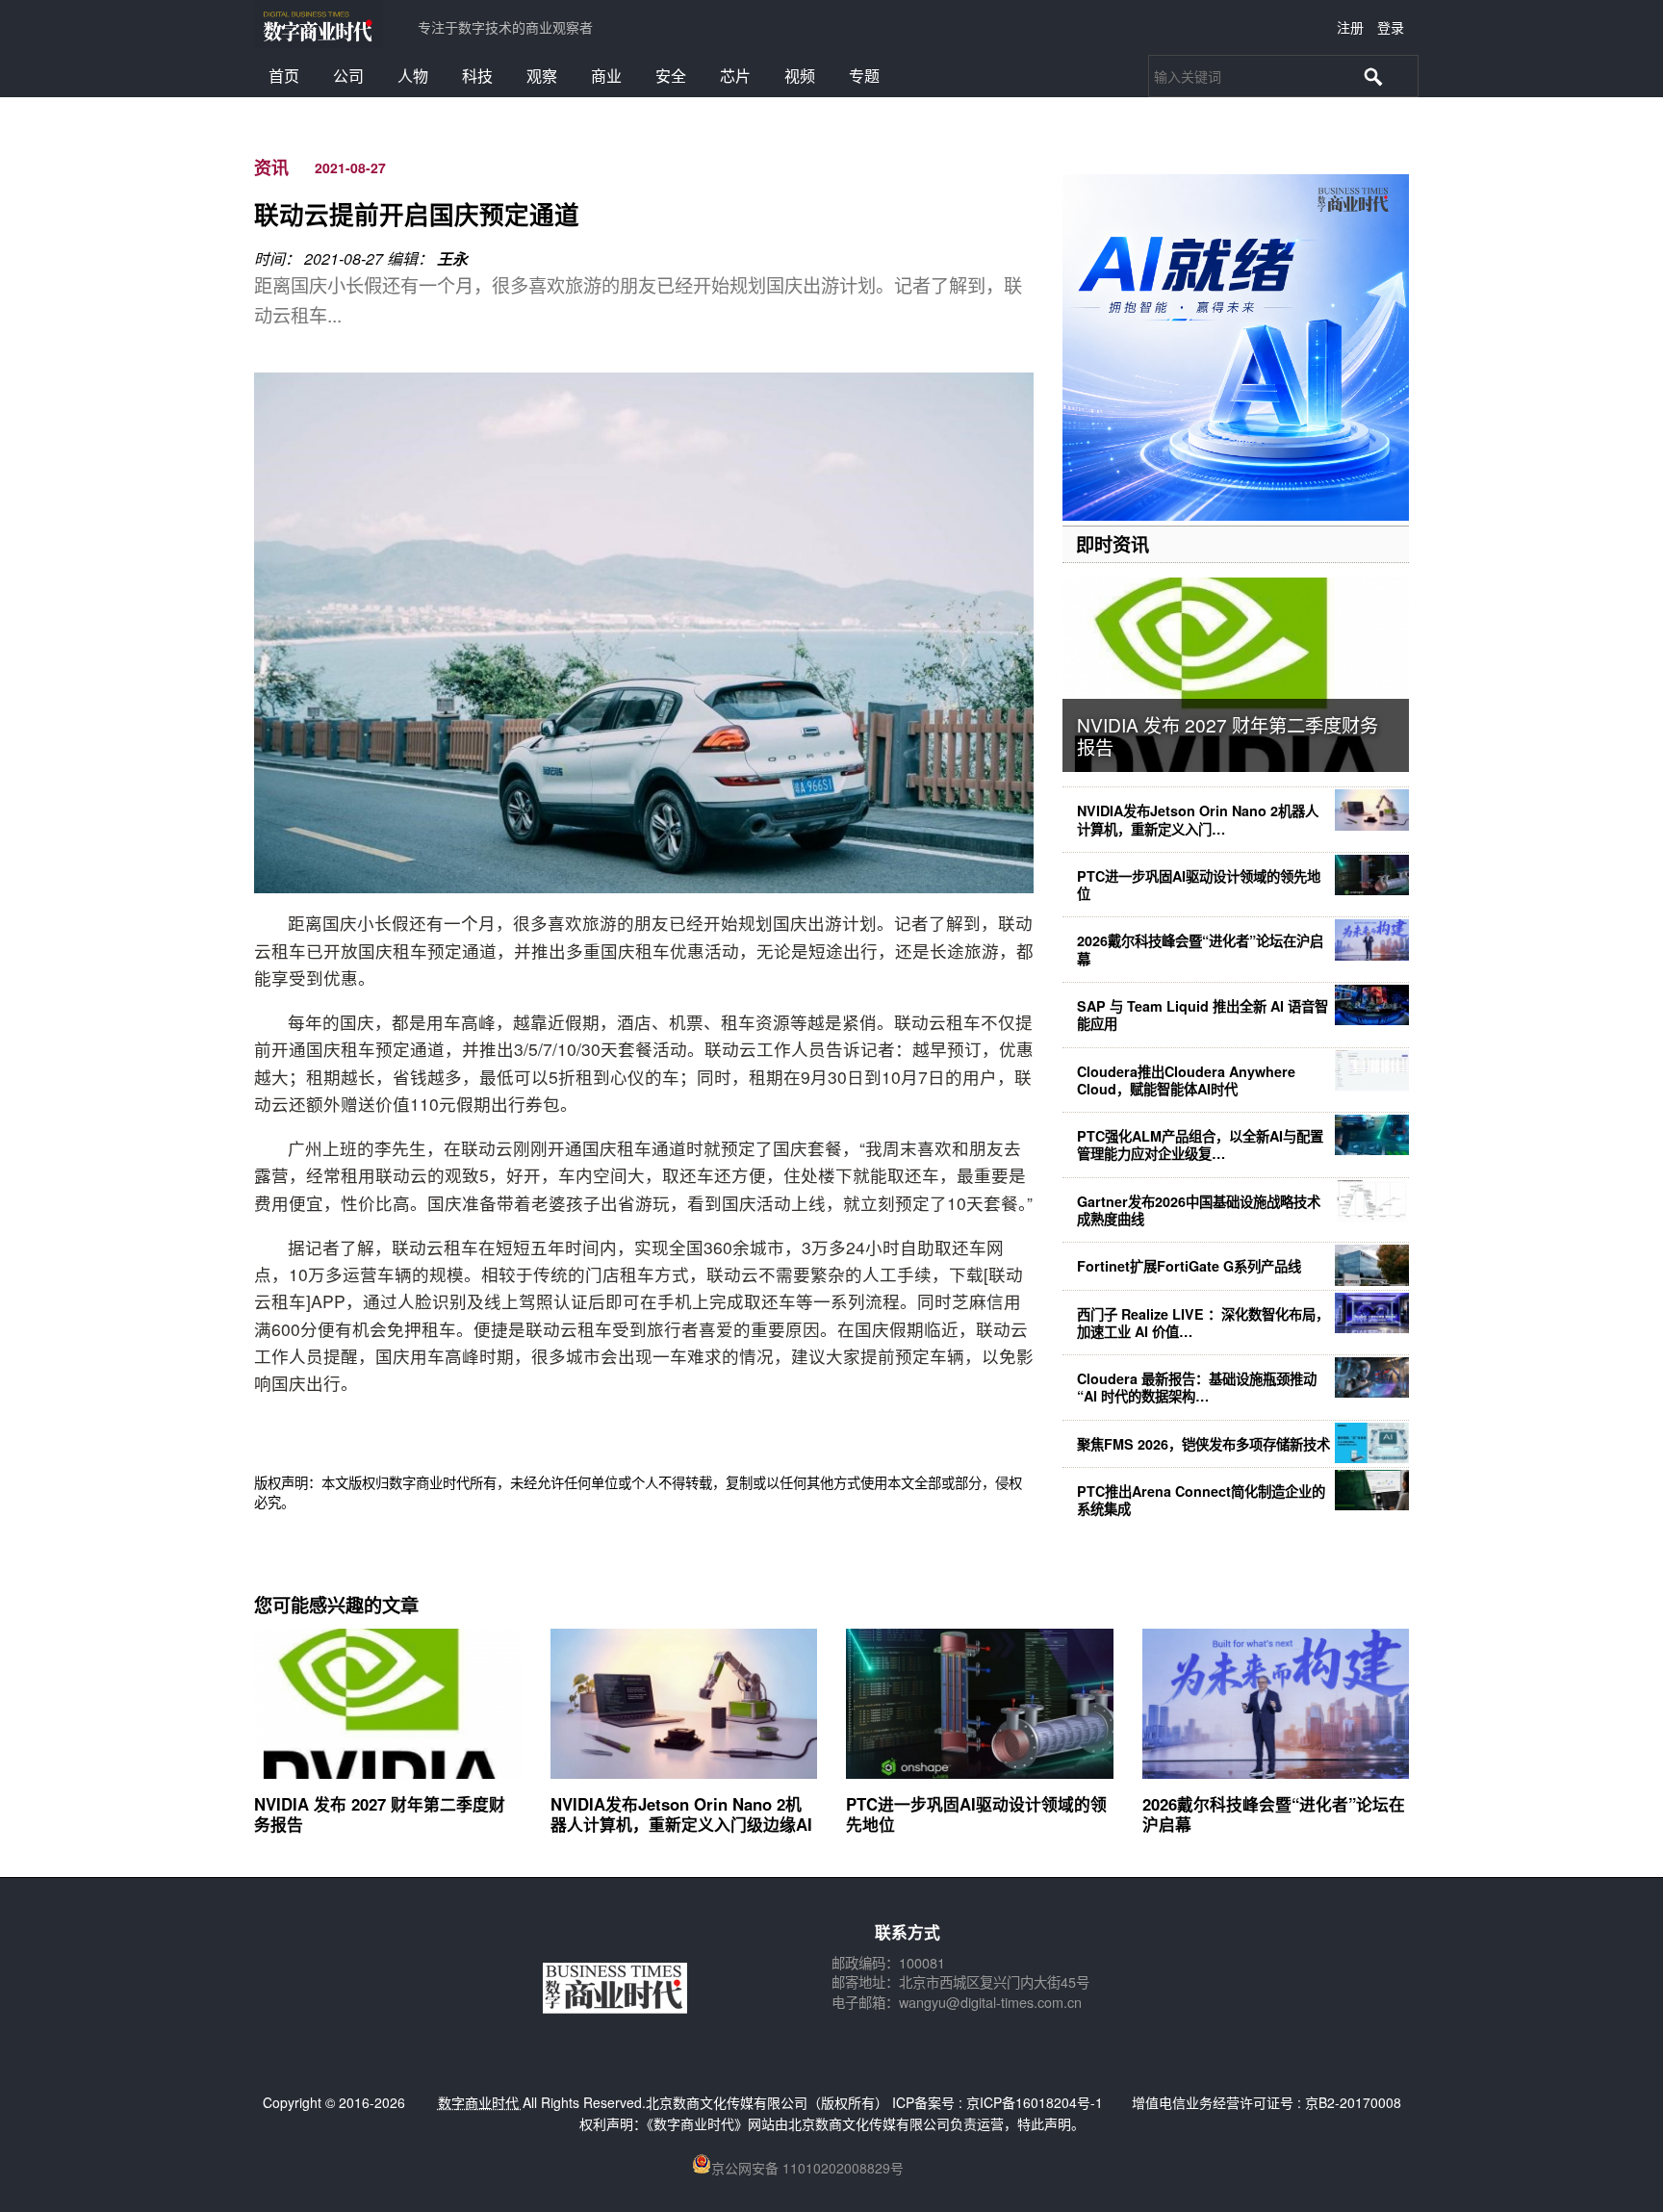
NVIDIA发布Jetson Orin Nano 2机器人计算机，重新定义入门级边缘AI (681, 1813)
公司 (348, 76)
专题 (864, 76)
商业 (606, 76)
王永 (452, 258)
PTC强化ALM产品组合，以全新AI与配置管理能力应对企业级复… (1200, 1145)
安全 (671, 76)
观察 (542, 76)
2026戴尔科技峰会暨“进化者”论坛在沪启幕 (1200, 949)
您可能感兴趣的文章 (336, 1605)
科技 (477, 76)
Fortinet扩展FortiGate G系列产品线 (1189, 1266)
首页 (284, 76)
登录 (1391, 27)
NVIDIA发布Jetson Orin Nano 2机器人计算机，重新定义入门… (1198, 819)
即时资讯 (1113, 544)
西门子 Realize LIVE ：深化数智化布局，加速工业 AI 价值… (1203, 1323)
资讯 (271, 167)
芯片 (735, 76)
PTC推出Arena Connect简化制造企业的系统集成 (1201, 1500)
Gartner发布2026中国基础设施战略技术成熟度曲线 (1199, 1210)
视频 (800, 76)
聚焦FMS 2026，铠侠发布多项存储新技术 (1203, 1444)
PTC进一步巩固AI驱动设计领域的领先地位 (1199, 885)
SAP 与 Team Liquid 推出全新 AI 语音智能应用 (1202, 1015)
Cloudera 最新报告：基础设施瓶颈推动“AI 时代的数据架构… (1197, 1387)
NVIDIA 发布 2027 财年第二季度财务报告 (1228, 735)
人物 (413, 76)
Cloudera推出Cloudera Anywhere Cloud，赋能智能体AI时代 (1186, 1080)
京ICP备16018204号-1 (1035, 2102)
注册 (1350, 27)
